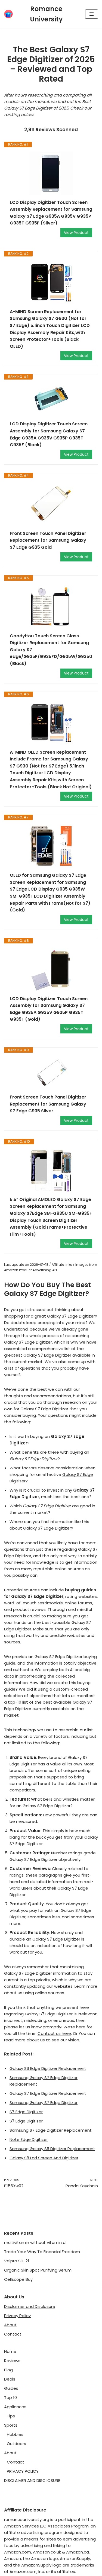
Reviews (12, 2361)
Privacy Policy (17, 2316)
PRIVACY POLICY (23, 2471)
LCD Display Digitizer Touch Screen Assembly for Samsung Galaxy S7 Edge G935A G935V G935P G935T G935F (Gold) (49, 1009)
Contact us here (54, 2033)
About (10, 2325)
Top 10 (10, 2397)
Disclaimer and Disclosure (30, 2306)
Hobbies (15, 2434)
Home (10, 2351)
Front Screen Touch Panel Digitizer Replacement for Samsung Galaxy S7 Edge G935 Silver (48, 1104)
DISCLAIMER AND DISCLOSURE (32, 2480)
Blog (8, 2370)
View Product (76, 233)
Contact (13, 2334)
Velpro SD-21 (17, 2261)
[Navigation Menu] (92, 14)
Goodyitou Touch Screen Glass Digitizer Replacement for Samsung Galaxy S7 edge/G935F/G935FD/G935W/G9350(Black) (51, 650)
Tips (11, 2416)
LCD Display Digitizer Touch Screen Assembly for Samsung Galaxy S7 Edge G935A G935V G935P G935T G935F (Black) (49, 434)
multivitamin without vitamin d (35, 2242)
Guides (11, 2388)
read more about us (24, 2040)
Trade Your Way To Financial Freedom (42, 2252)
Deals (10, 2379)
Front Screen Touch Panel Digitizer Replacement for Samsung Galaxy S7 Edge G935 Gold (48, 540)
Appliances (15, 2407)
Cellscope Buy (18, 2279)
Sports (11, 2425)
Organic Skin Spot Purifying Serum (38, 2270)
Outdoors (16, 2444)
